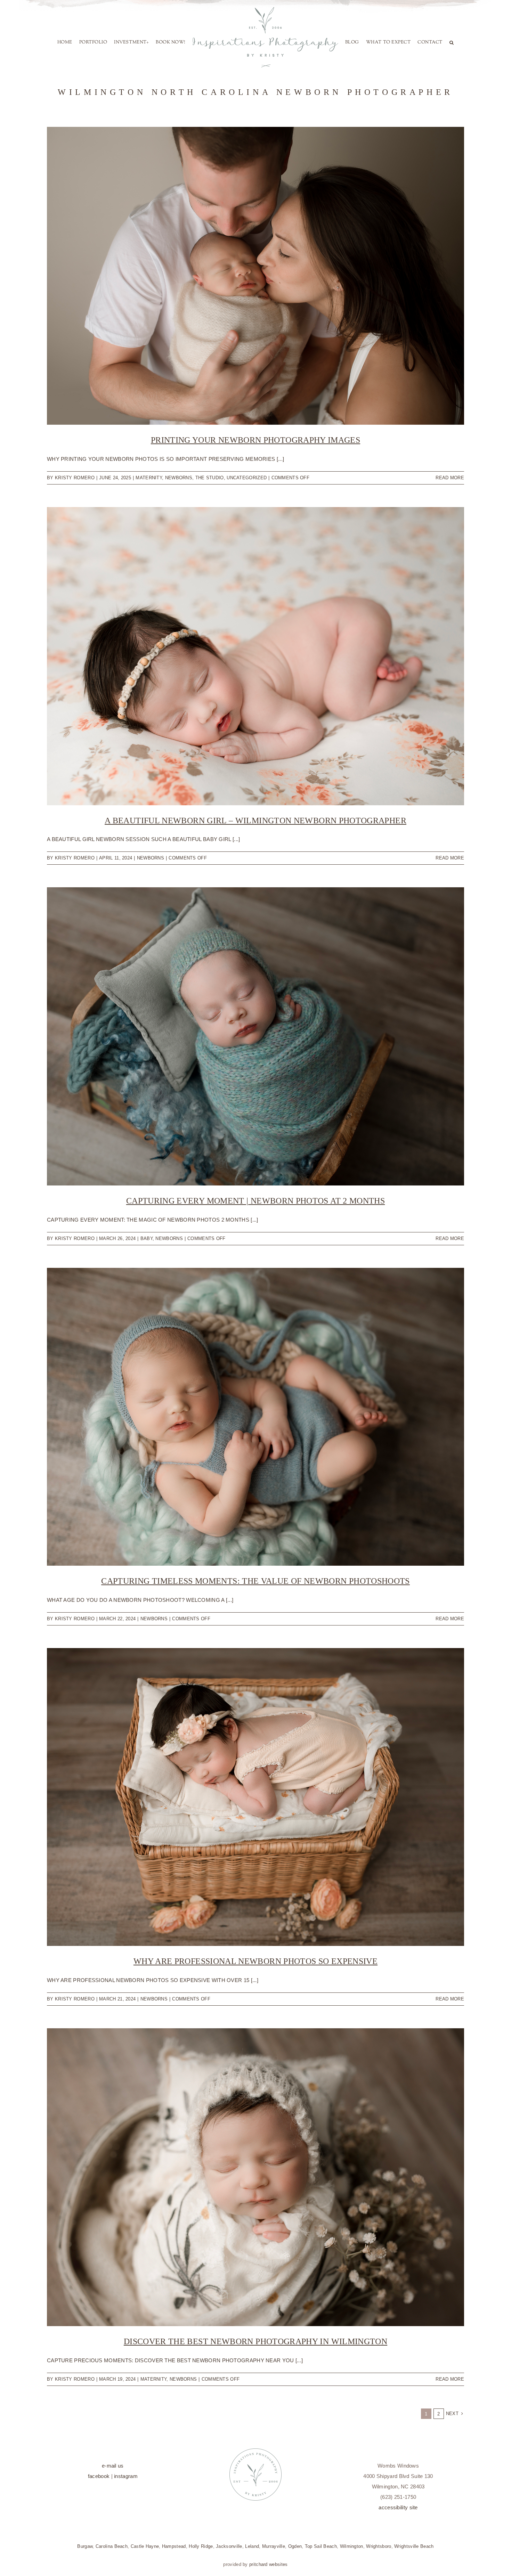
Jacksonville (229, 2573)
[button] (251, 91)
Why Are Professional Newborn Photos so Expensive (255, 1988)
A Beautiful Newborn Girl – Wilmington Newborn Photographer (255, 847)
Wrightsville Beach (414, 2573)
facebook (99, 2502)
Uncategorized (247, 504)
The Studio (210, 504)
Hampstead (174, 2573)
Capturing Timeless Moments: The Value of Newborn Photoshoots (255, 1607)
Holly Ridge (201, 2573)
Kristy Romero (75, 504)
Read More (450, 504)
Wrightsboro (379, 2573)
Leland (252, 2573)
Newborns (179, 504)
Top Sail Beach (321, 2573)
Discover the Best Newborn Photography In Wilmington (255, 2368)
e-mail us (113, 2492)
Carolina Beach (112, 2573)
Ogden (295, 2573)
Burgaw (85, 2573)
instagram (126, 2502)
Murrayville (274, 2573)
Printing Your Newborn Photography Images (255, 466)
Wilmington (352, 2573)
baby (147, 1265)
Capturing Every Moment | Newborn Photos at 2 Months (255, 1227)
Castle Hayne (145, 2573)
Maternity (149, 504)
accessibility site (398, 2534)
